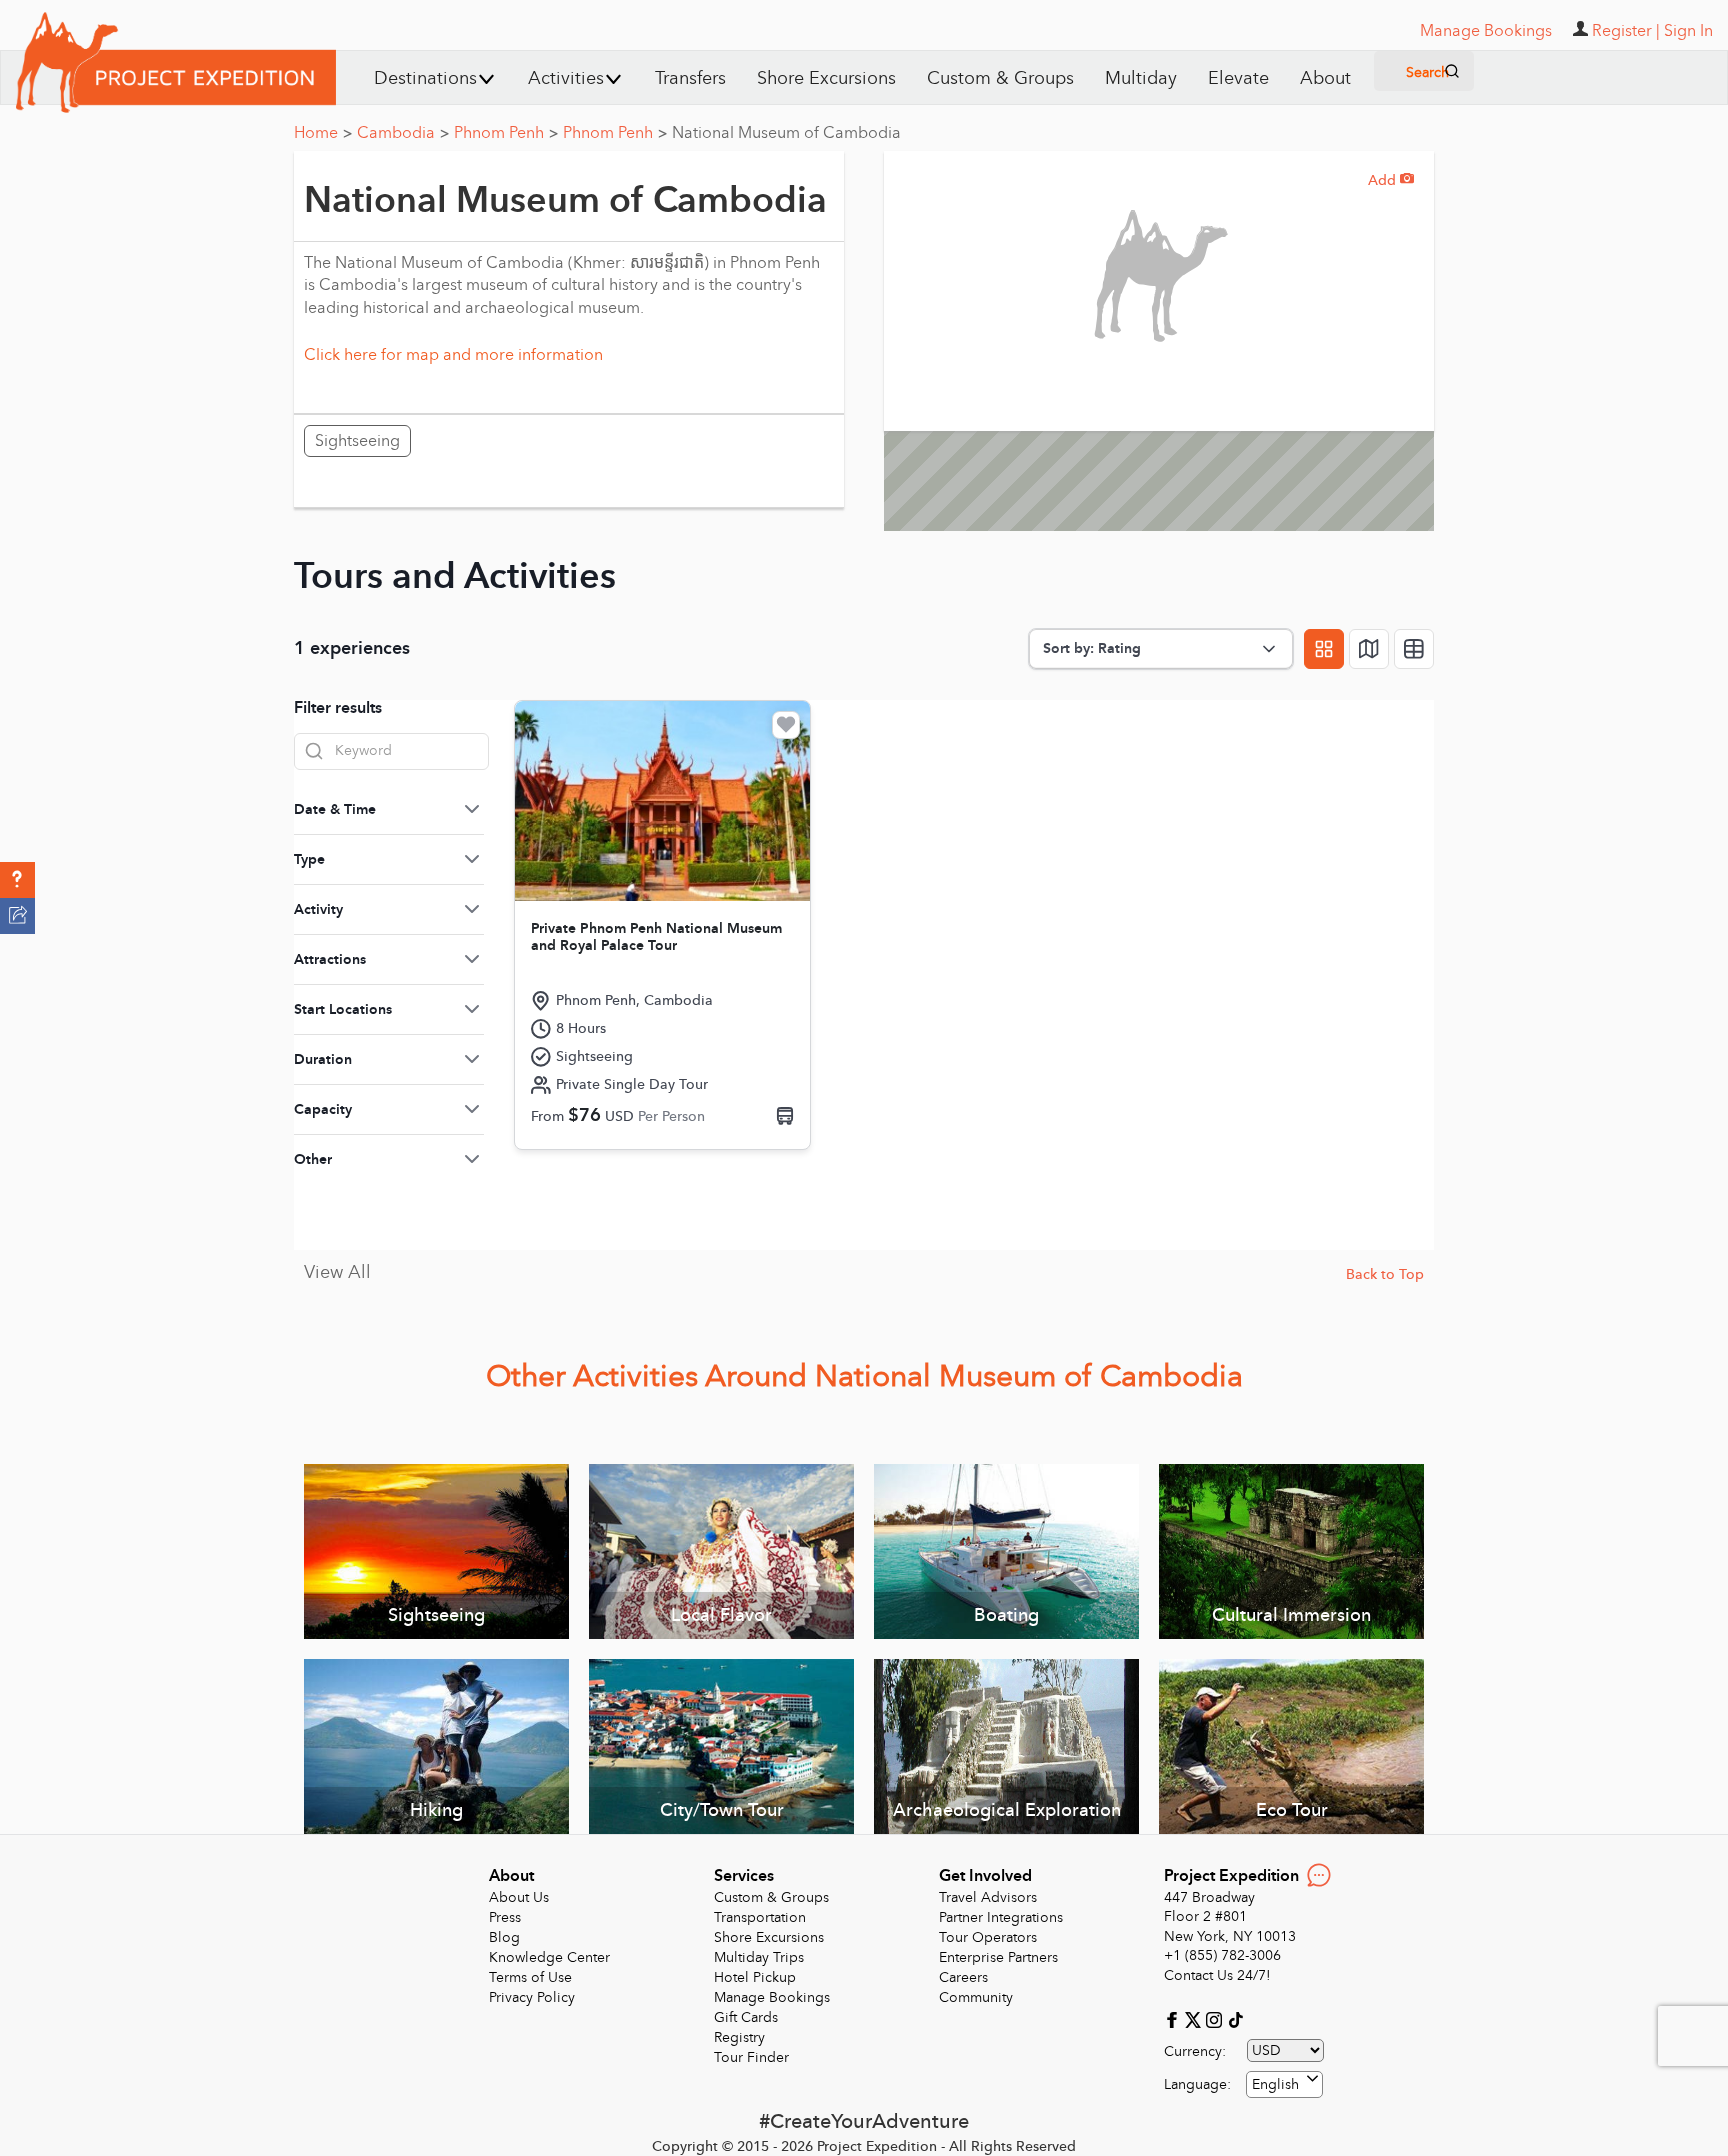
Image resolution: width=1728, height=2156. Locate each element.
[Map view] (1369, 649)
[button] (17, 880)
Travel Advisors (988, 1897)
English (1275, 2084)
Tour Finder (751, 2057)
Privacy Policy (532, 1997)
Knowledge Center (549, 1957)
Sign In (1688, 31)
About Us (519, 1897)
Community (976, 1997)
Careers (963, 1977)
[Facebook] (1174, 2018)
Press (505, 1917)
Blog (504, 1937)
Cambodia (403, 133)
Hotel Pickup (755, 1977)
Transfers (690, 78)
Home (323, 133)
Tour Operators (988, 1937)
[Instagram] (1216, 2018)
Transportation (760, 1917)
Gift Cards (746, 2017)
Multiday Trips (759, 1957)
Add (1391, 180)
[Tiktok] (1235, 2018)
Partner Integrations (1001, 1917)
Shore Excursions (826, 78)
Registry (739, 2037)
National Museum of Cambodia (786, 133)
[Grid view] (1324, 649)
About (1325, 78)
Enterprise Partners (998, 1957)
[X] (1195, 2018)
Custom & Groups (1000, 78)
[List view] (1414, 649)
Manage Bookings (772, 1997)
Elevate (1238, 78)
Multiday (1141, 78)
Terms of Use (530, 1977)
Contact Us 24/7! (1217, 1975)
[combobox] (1284, 2084)
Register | (1626, 31)
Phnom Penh (506, 133)
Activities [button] (566, 78)
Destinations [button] (425, 78)
